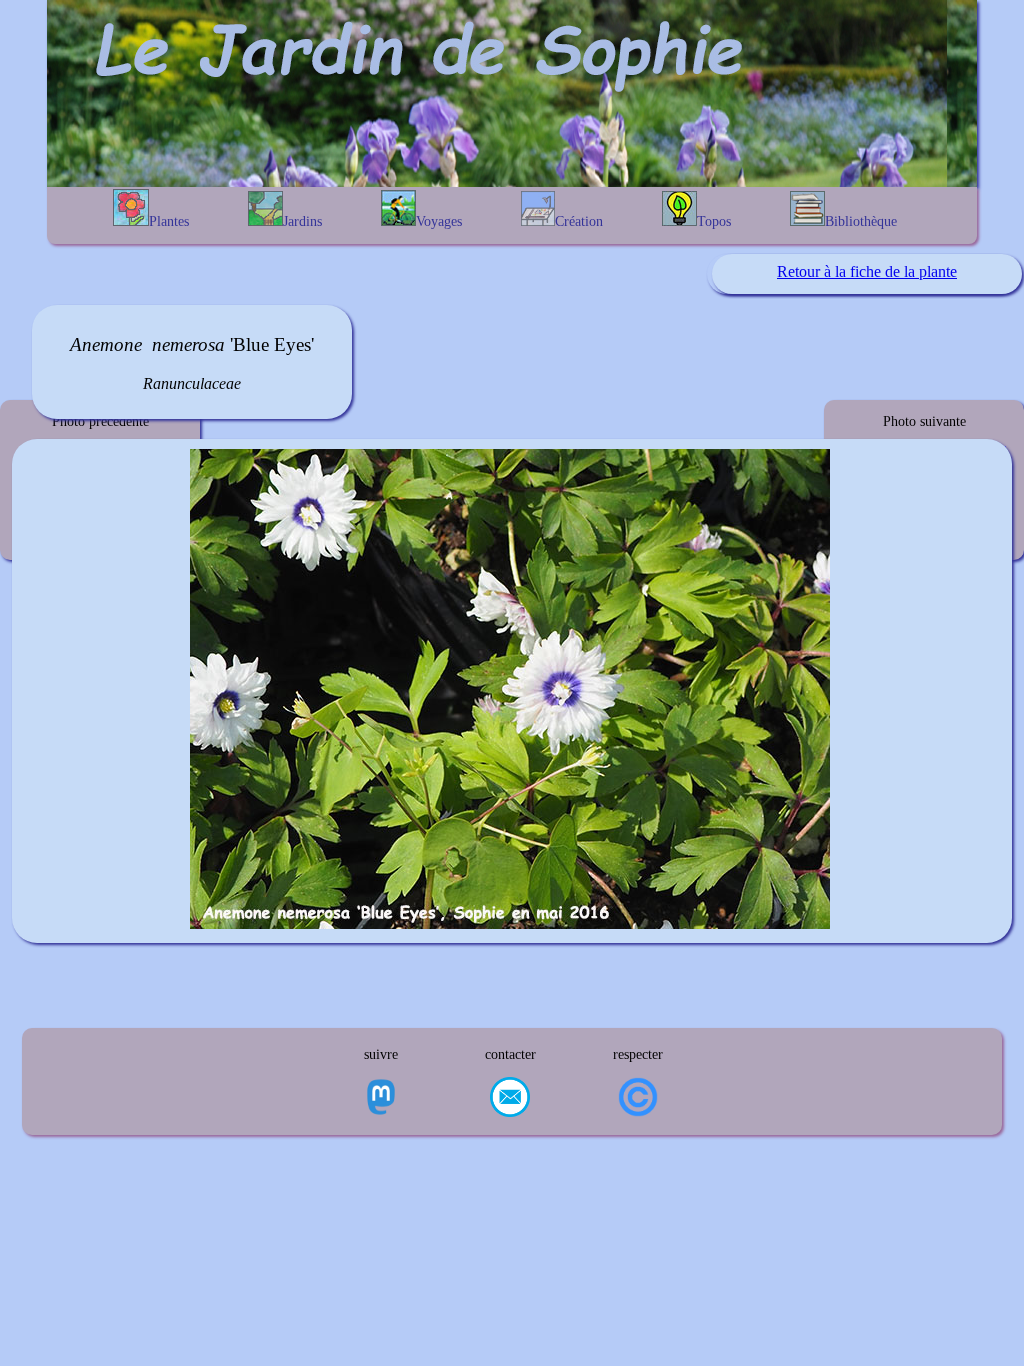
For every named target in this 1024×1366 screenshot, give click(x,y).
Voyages (439, 221)
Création (579, 221)
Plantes (169, 221)
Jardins (302, 221)
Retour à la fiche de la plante (867, 271)
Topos (714, 221)
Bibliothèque (861, 221)
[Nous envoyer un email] (510, 1099)
